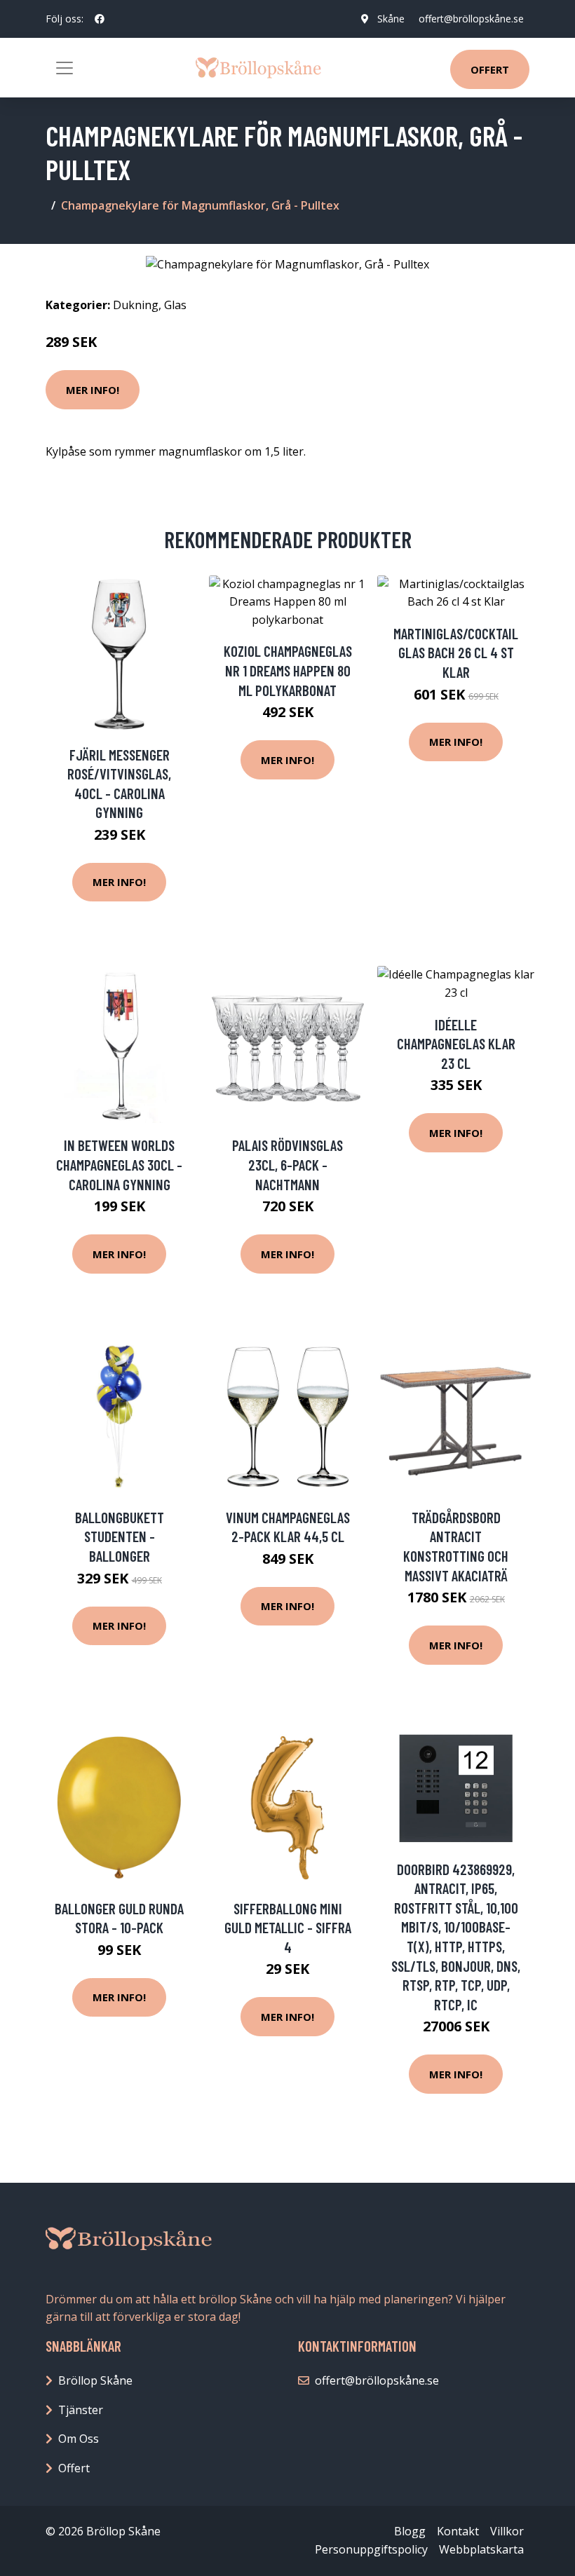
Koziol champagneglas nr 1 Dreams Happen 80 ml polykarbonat (288, 670)
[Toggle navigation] (65, 68)
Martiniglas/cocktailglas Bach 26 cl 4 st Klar (456, 653)
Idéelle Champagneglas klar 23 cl (456, 1044)
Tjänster (81, 2410)
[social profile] (100, 19)
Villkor (507, 2531)
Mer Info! (93, 390)
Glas (175, 305)
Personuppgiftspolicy (371, 2549)
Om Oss (79, 2439)
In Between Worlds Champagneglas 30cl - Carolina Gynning (119, 1164)
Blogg (410, 2531)
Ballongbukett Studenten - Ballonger (120, 1536)
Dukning (136, 305)
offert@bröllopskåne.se (471, 19)
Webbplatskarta (481, 2549)
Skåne (391, 19)
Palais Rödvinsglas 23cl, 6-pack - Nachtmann (287, 1164)
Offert (490, 69)
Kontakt (458, 2531)
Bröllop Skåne (95, 2380)
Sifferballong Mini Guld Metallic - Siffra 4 (288, 1928)
